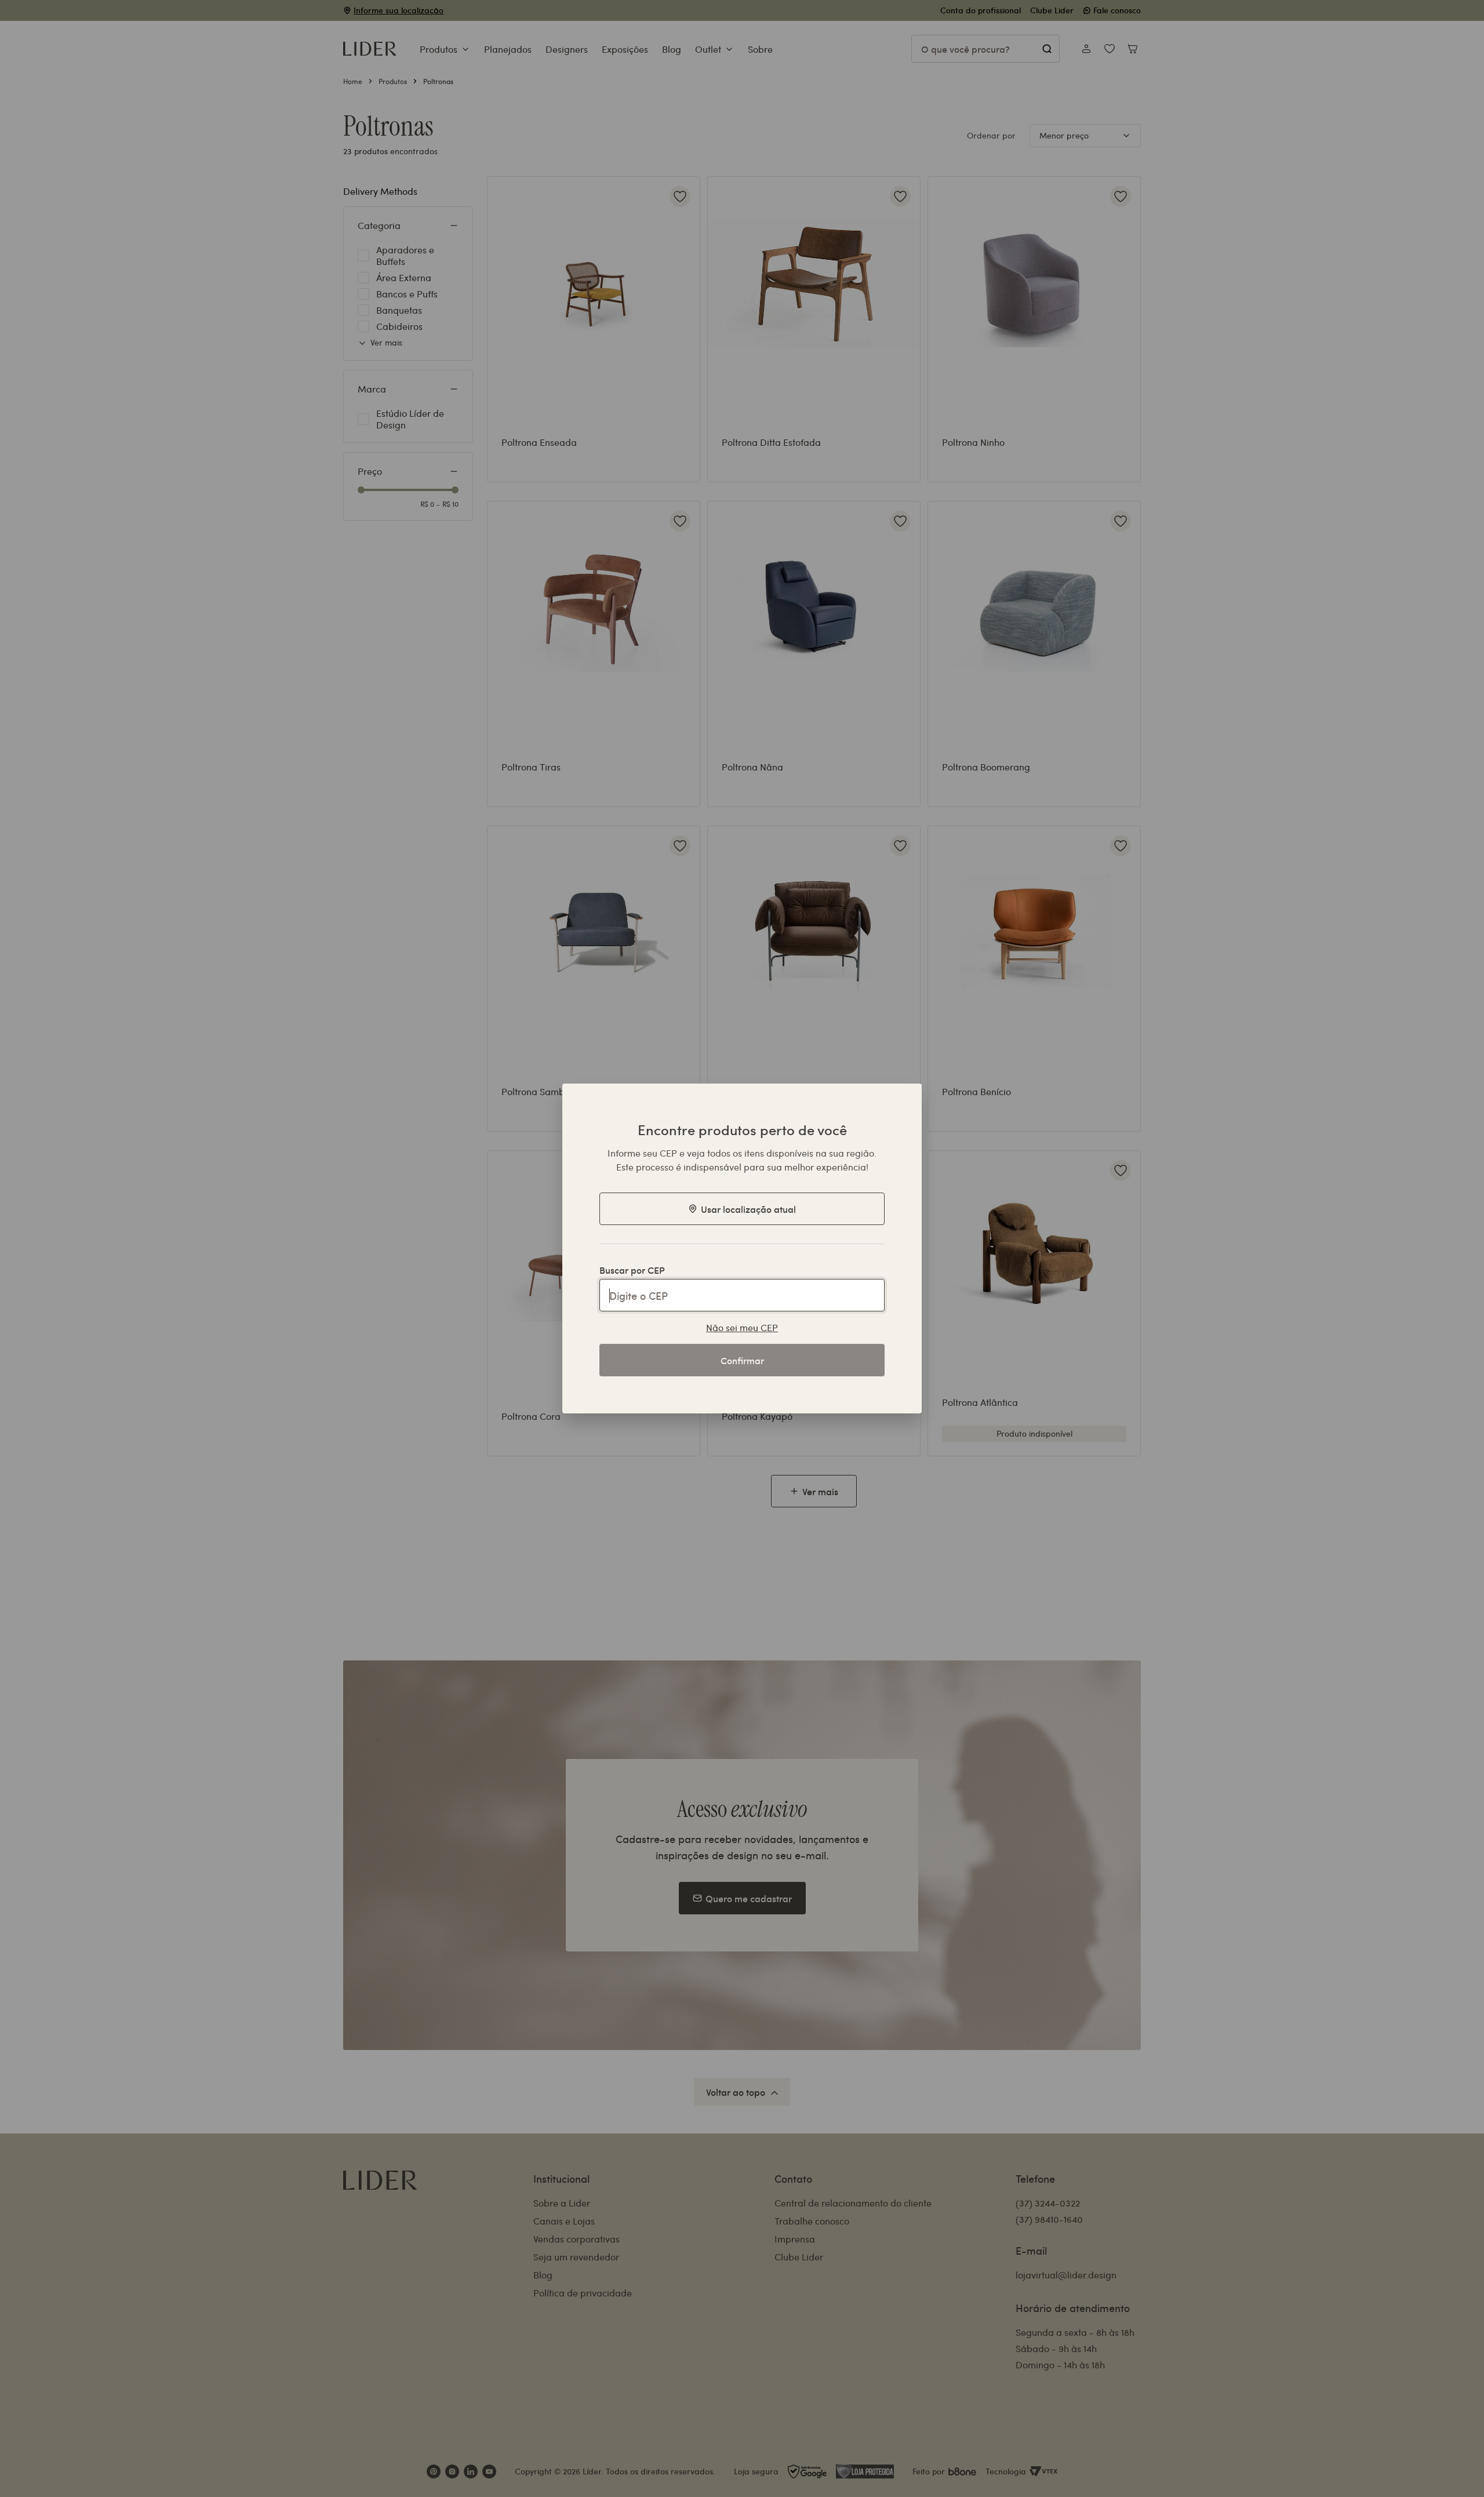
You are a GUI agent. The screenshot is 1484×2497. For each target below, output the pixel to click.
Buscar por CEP (632, 1270)
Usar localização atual (748, 1209)
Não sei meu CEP (742, 1327)
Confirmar (742, 1360)
